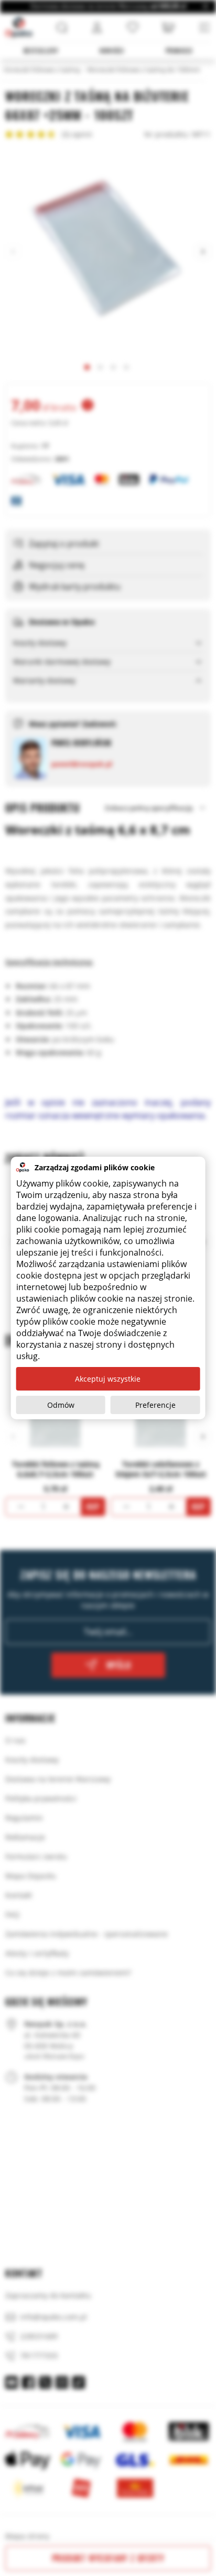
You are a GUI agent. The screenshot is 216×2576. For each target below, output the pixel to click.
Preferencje (155, 1405)
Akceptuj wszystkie (108, 1379)
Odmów (61, 1405)
